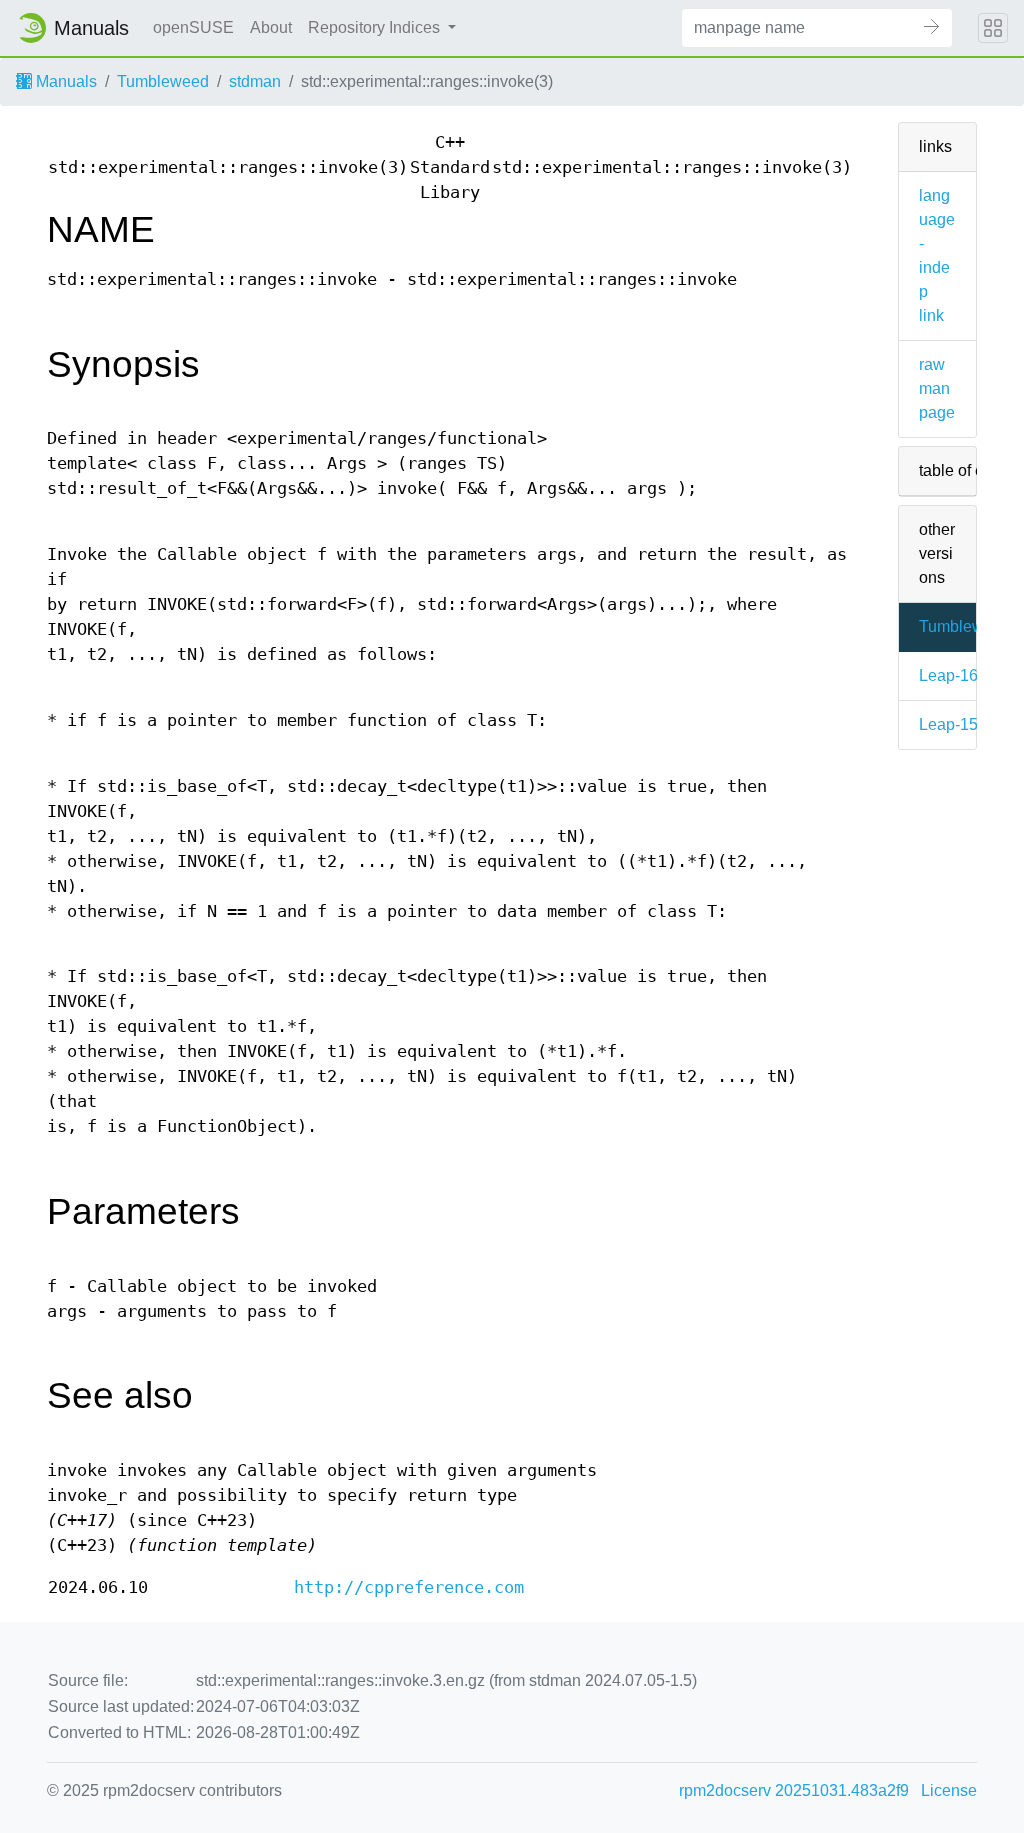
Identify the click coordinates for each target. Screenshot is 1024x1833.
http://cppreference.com (409, 1587)
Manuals (64, 81)
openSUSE (193, 27)
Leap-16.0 (955, 675)
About (271, 27)
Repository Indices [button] (376, 27)
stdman (255, 81)
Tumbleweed (163, 81)
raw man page (937, 388)
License (949, 1790)
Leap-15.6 (955, 724)
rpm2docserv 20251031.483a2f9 (794, 1790)
